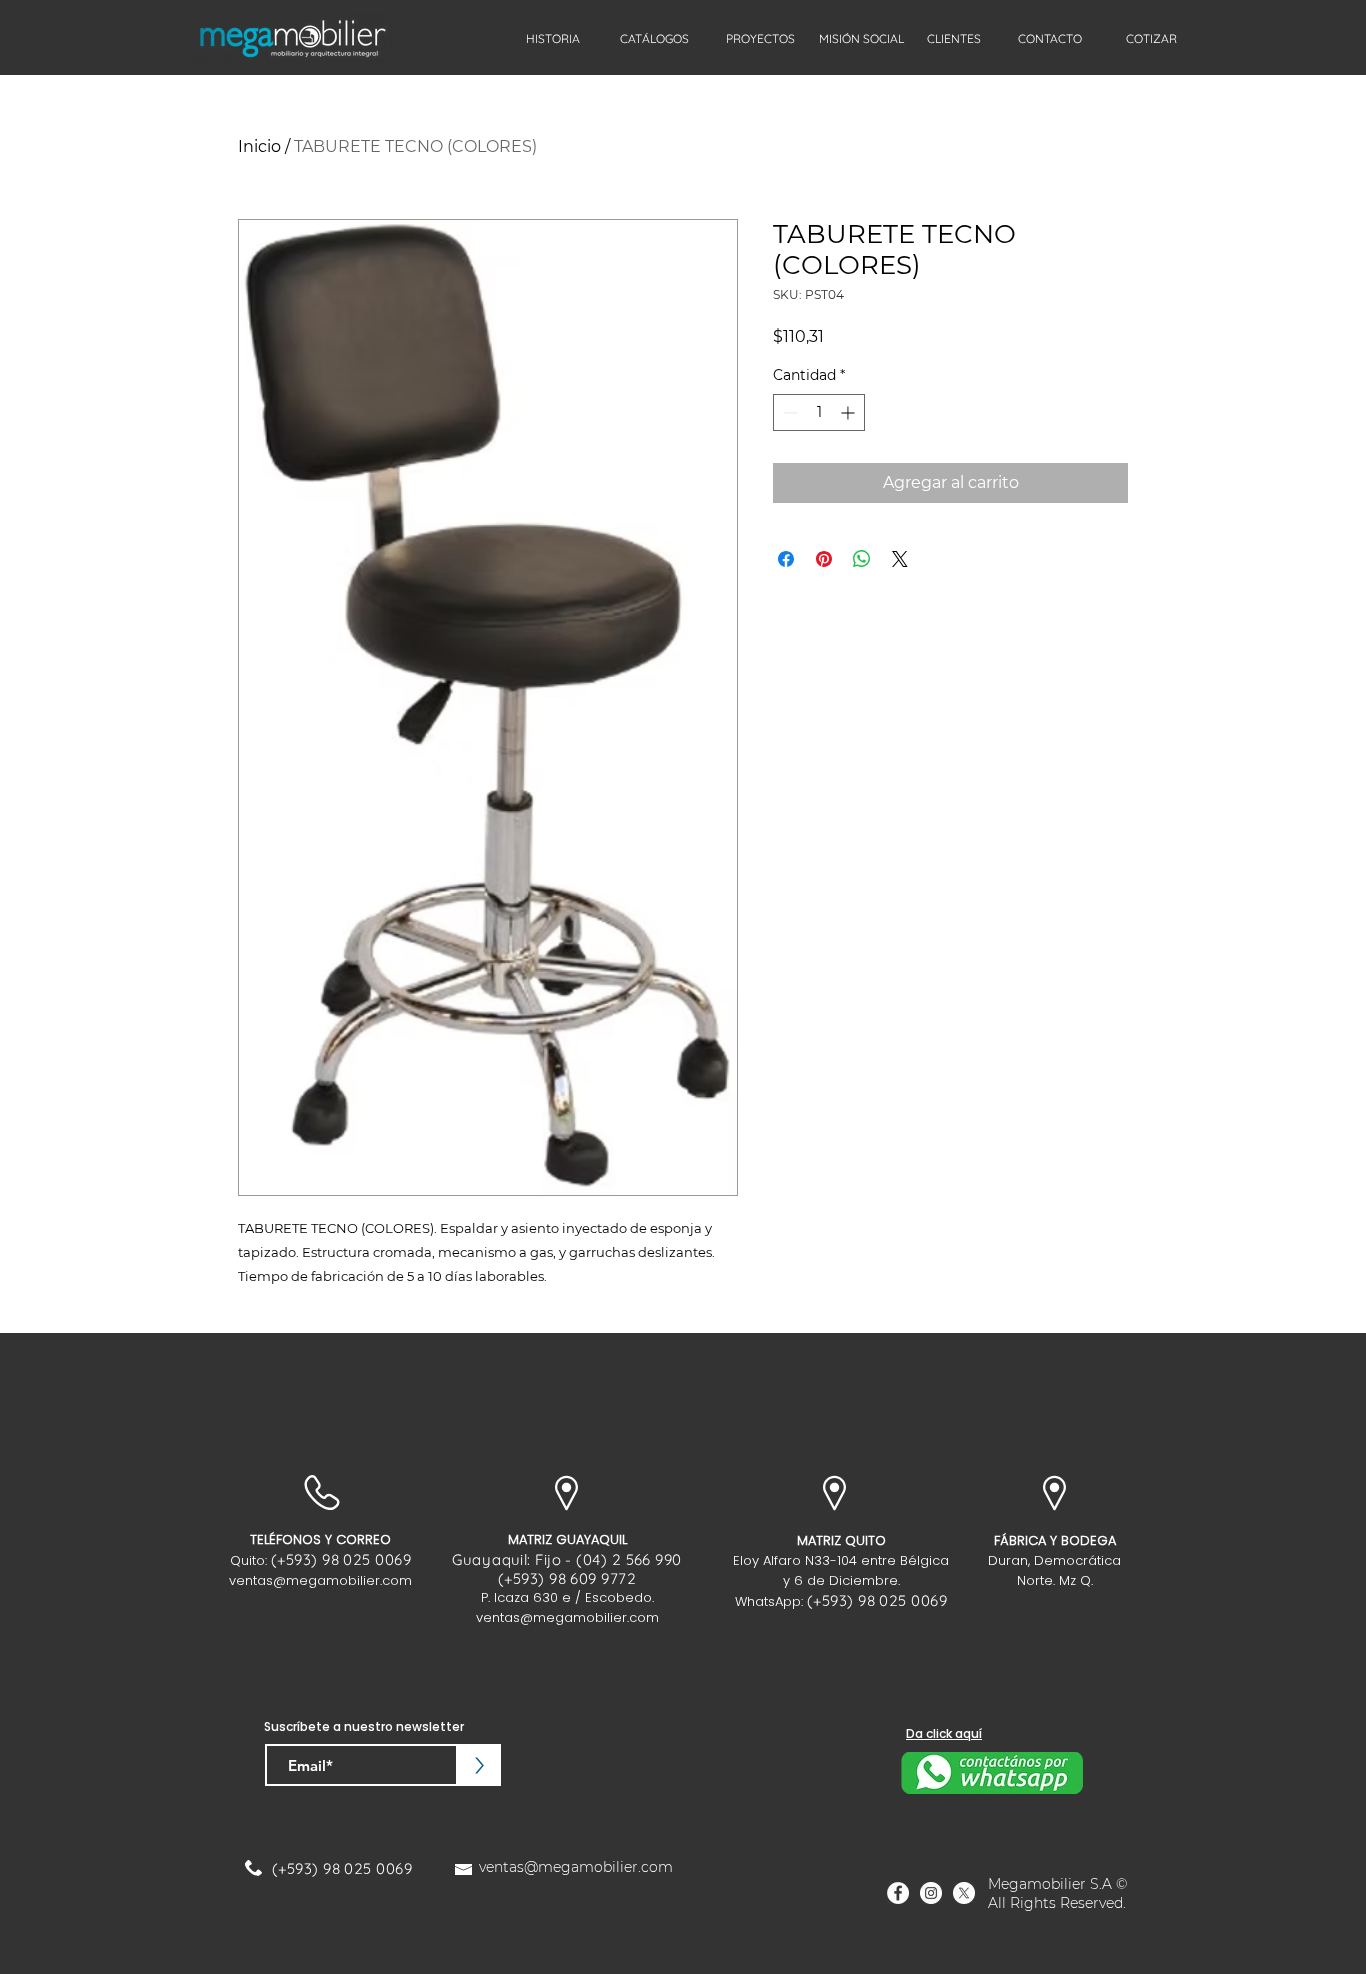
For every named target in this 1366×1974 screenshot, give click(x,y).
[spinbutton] (819, 412)
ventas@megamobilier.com (320, 1580)
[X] (964, 1893)
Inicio (259, 146)
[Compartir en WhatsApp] (862, 559)
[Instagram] (931, 1893)
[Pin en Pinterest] (824, 559)
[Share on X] (900, 559)
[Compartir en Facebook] (786, 559)
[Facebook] (898, 1893)
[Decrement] (788, 412)
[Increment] (849, 412)
